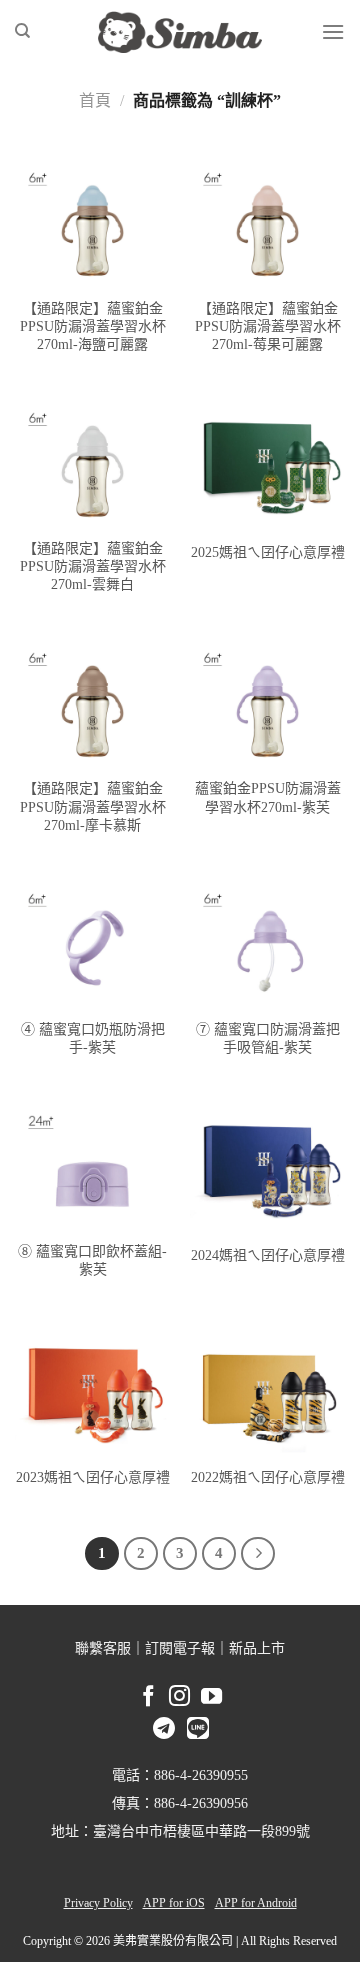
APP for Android (256, 1903)
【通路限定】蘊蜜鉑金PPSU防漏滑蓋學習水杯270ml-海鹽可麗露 (93, 326)
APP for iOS (174, 1903)
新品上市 (257, 1648)
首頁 (95, 100)
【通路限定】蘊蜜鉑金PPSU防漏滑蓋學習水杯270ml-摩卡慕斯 (93, 806)
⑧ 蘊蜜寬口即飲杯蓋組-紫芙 (92, 1260)
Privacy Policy (98, 1903)
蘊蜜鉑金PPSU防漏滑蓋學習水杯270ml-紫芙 (268, 797)
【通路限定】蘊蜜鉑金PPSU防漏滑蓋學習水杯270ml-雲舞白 (93, 566)
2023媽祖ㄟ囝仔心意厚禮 (93, 1477)
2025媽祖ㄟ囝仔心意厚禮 (268, 552)
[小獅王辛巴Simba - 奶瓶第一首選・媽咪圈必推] (180, 32)
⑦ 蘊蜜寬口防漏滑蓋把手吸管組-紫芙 (268, 1038)
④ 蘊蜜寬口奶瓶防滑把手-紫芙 (93, 1038)
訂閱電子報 (180, 1648)
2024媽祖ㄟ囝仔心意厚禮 (268, 1255)
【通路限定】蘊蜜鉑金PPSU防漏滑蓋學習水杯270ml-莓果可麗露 (268, 326)
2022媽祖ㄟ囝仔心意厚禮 (268, 1477)
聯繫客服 (103, 1648)
